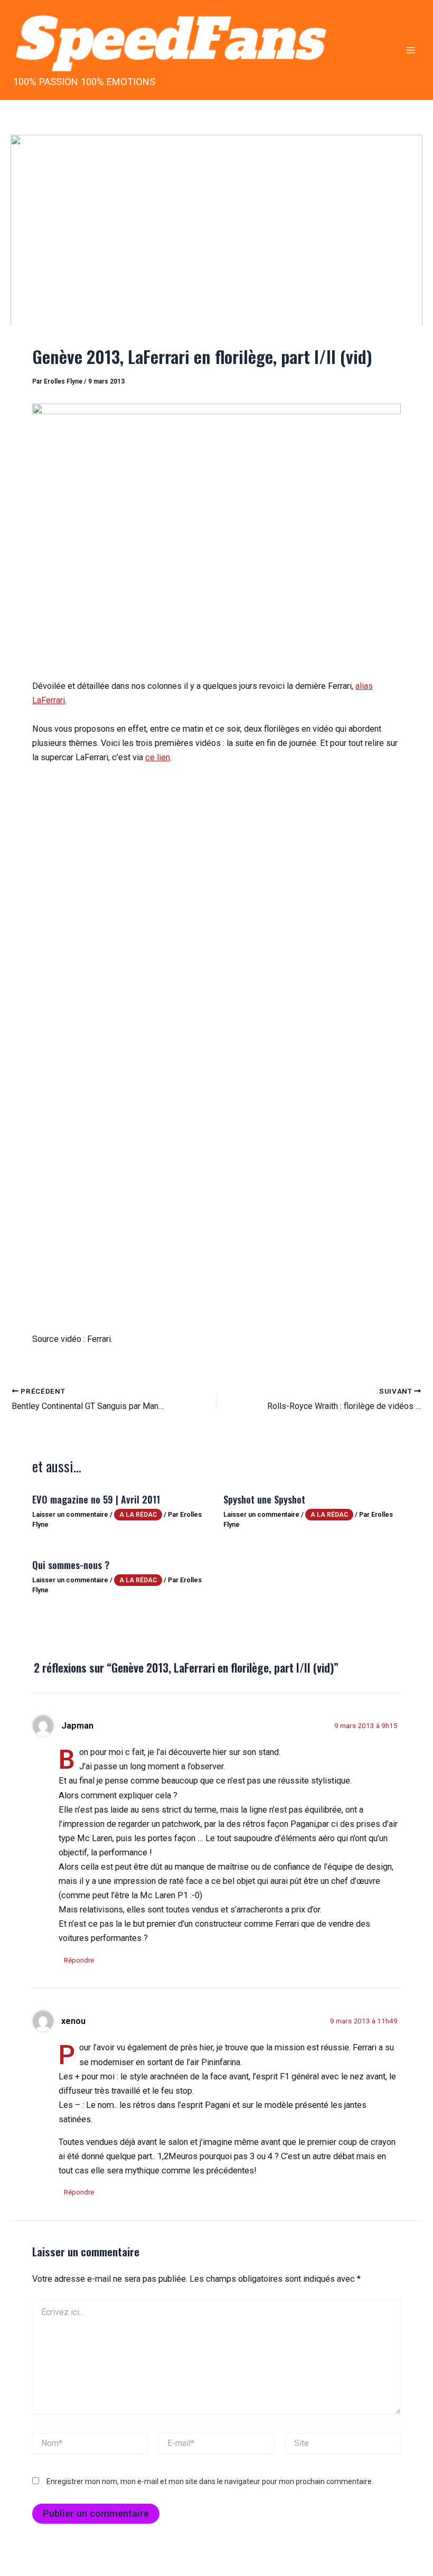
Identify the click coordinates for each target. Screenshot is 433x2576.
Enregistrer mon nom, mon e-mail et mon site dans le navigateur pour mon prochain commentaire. (210, 2481)
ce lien (158, 757)
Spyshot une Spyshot (264, 1499)
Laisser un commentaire (70, 1514)
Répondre (79, 1960)
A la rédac (138, 1515)
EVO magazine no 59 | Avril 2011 (96, 1499)
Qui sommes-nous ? (71, 1565)
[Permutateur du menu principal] (411, 50)
